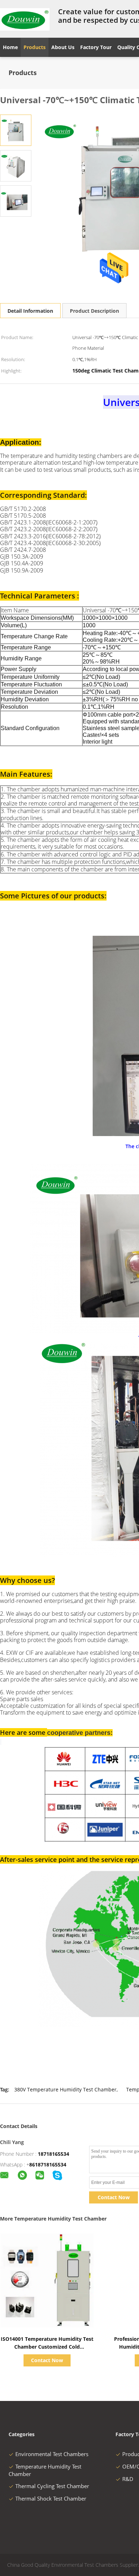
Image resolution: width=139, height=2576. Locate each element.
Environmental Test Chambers (52, 2454)
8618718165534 (48, 2165)
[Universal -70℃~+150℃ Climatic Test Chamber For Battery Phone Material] (16, 130)
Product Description (94, 311)
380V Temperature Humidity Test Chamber (65, 2089)
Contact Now (114, 2197)
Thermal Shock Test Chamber (51, 2498)
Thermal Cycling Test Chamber (52, 2486)
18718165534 (53, 2154)
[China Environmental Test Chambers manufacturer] (25, 19)
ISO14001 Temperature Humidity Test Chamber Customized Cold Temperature (47, 2347)
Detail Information (30, 311)
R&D (128, 2479)
